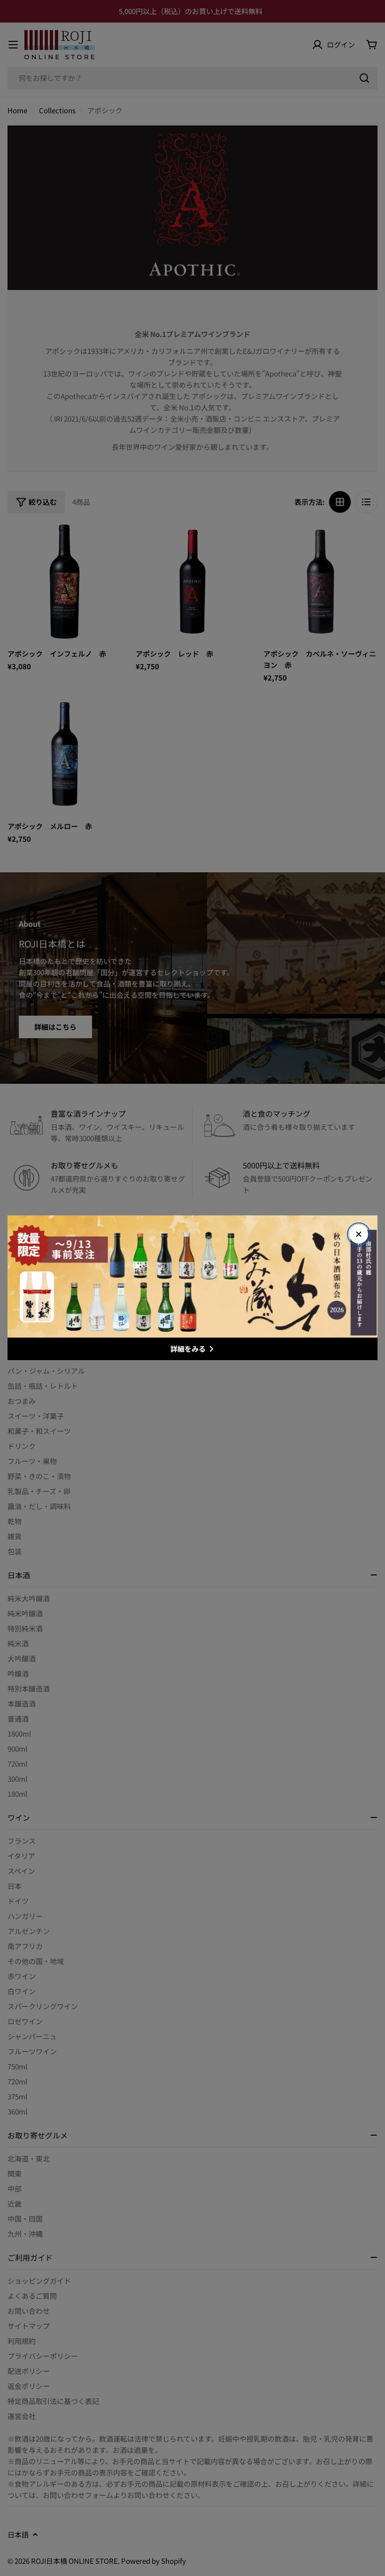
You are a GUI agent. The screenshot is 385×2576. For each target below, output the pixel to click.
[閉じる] (359, 1234)
